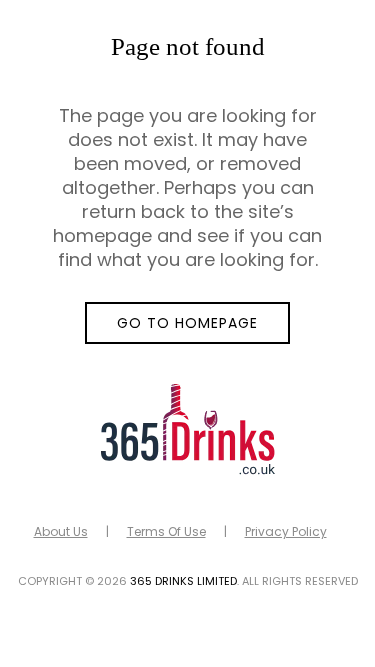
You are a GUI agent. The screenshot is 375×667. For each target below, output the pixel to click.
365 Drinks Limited (183, 581)
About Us (61, 531)
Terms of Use (166, 531)
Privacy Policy (286, 531)
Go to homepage (187, 323)
